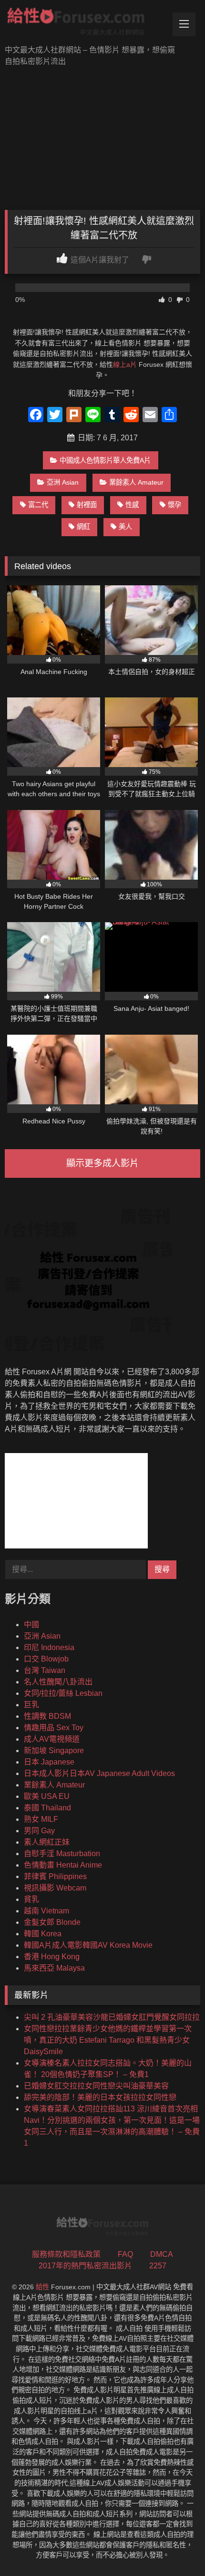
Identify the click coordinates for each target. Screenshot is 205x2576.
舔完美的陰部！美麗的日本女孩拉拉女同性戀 (100, 2097)
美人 (125, 527)
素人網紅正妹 (47, 1842)
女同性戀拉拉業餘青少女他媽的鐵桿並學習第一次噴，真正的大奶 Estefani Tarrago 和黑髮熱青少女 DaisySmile (108, 2040)
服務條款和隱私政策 (66, 2254)
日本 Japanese (49, 1762)
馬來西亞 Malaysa (54, 1968)
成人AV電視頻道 (52, 1739)
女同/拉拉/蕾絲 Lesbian (63, 1693)
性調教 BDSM (47, 1716)
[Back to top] (175, 2548)
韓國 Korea (43, 1934)
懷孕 (174, 505)
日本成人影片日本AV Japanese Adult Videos (99, 1773)
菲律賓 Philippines (55, 1876)
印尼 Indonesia (49, 1647)
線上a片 (125, 364)
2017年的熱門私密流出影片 (85, 2266)
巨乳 (31, 1705)
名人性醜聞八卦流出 (58, 1682)
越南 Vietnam (46, 1911)
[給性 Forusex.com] (84, 23)
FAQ (125, 2254)
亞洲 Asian (63, 482)
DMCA (162, 2254)
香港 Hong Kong (52, 1957)
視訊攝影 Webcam (55, 1888)
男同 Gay (39, 1831)
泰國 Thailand (47, 1808)
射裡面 (87, 505)
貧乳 (31, 1899)
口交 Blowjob (46, 1659)
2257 (158, 2266)
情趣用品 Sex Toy (54, 1728)
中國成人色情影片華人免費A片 (105, 460)
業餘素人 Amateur (136, 482)
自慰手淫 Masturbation (62, 1854)
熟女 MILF (41, 1819)
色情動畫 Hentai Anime (63, 1865)
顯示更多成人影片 (102, 1163)
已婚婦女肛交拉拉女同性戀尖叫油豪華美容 (96, 2086)
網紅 (83, 527)
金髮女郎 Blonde (52, 1922)
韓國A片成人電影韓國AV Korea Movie (88, 1945)
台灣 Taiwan (45, 1670)
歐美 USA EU (47, 1796)
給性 (42, 2287)
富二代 (38, 505)
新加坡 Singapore (54, 1750)
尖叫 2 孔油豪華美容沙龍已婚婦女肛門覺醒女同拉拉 (112, 2017)
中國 (31, 1625)
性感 (132, 505)
